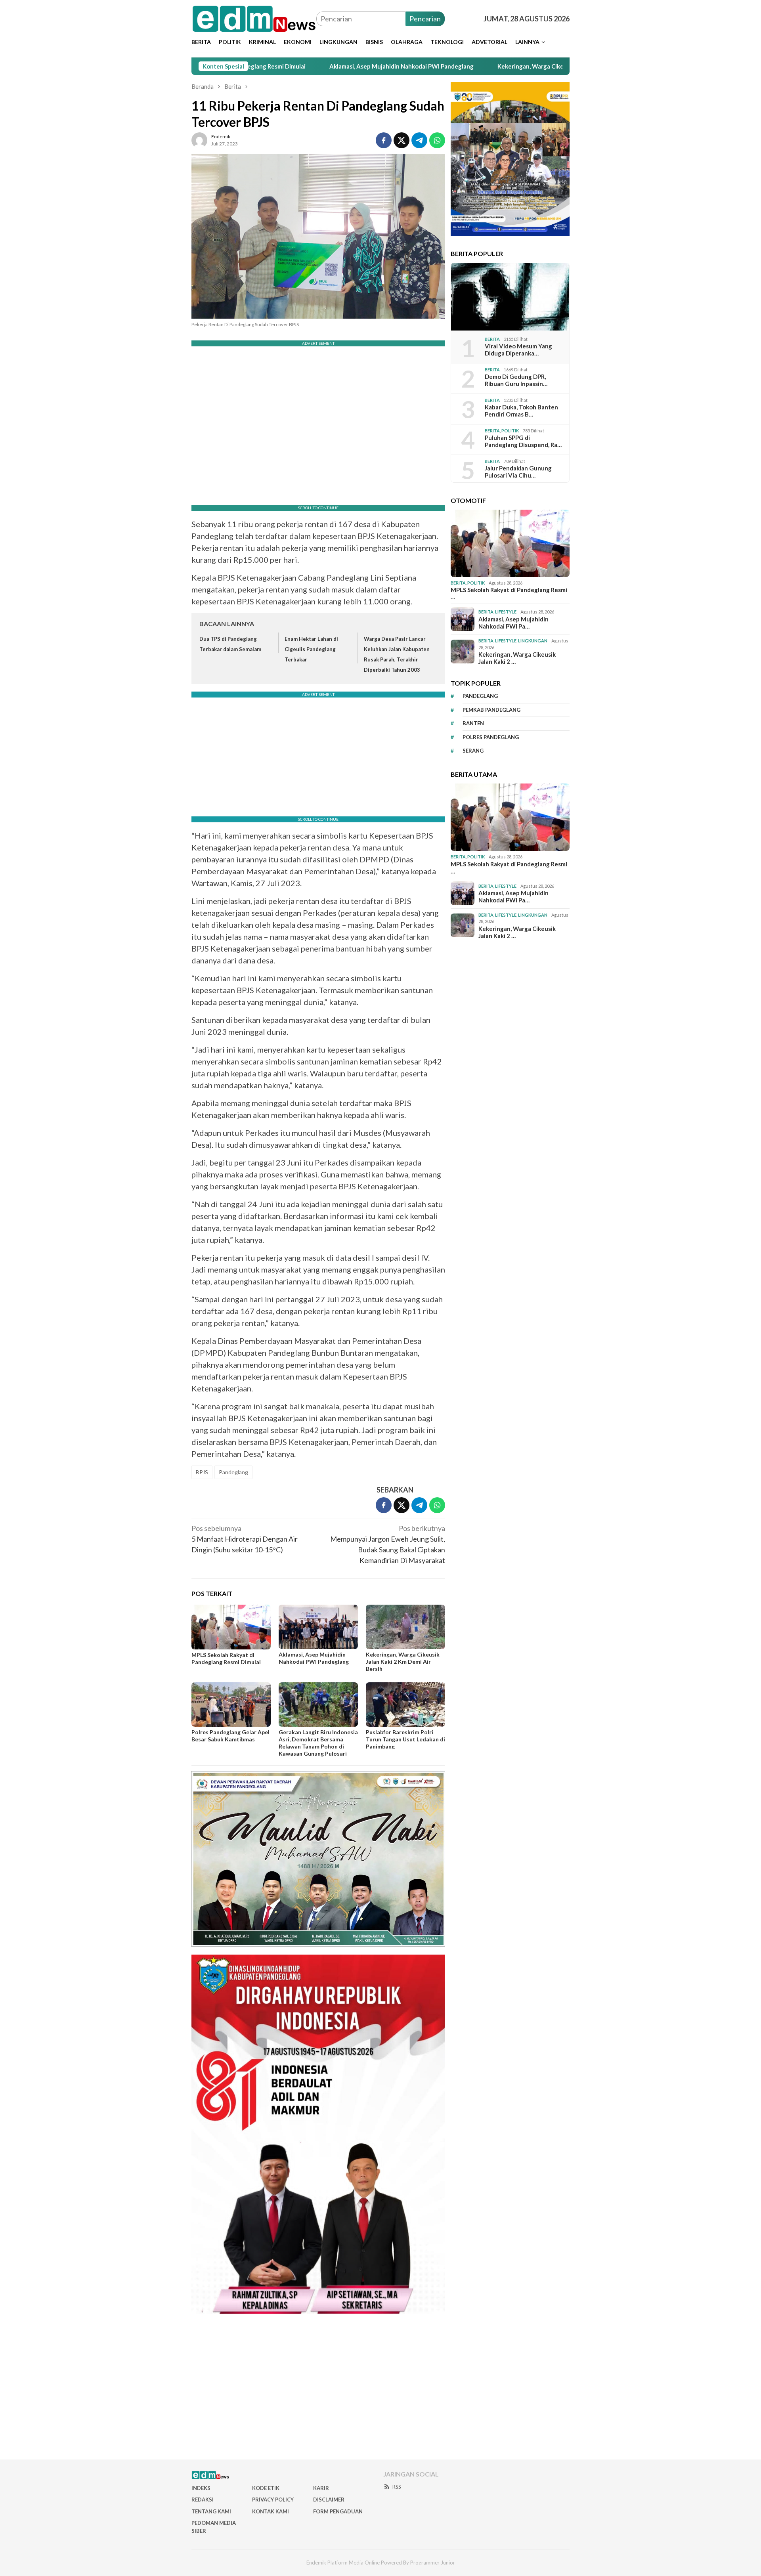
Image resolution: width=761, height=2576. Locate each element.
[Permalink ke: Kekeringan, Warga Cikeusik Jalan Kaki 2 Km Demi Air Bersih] (405, 1627)
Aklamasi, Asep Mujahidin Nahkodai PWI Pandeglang (302, 66)
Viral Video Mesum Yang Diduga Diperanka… (518, 350)
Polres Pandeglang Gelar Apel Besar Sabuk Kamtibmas (230, 1736)
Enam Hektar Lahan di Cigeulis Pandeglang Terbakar (311, 649)
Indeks (201, 2488)
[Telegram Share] (419, 140)
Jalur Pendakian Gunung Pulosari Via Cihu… (518, 472)
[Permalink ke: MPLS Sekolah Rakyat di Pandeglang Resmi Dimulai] (231, 1627)
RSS (397, 2487)
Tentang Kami (211, 2511)
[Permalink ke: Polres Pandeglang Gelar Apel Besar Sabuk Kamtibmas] (231, 1705)
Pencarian (425, 19)
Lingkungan (533, 641)
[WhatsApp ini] (437, 140)
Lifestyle (506, 612)
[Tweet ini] (402, 140)
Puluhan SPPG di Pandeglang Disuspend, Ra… (523, 441)
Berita (492, 339)
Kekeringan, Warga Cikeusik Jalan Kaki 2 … (517, 658)
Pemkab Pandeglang (491, 709)
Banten (473, 723)
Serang (473, 751)
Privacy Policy (273, 2500)
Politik (510, 430)
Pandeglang (233, 1472)
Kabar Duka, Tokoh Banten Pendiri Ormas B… (521, 411)
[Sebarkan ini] (384, 140)
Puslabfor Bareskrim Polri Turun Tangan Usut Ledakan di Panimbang (405, 1739)
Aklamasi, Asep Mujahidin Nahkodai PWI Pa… (513, 622)
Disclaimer (329, 2500)
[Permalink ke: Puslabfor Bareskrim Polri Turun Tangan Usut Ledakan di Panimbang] (405, 1705)
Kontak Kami (271, 2511)
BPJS (202, 1472)
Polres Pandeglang (491, 737)
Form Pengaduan (338, 2511)
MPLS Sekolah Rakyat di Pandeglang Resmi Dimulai (226, 1658)
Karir (321, 2488)
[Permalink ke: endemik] (199, 139)
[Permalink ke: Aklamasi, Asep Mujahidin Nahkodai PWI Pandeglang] (318, 1627)
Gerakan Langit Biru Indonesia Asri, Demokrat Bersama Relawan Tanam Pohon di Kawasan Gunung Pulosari (318, 1743)
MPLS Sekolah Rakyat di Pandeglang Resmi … (509, 593)
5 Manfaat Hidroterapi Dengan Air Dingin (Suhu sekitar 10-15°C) (245, 1539)
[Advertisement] (380, 2390)
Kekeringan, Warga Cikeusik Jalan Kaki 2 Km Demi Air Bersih (480, 66)
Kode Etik (266, 2488)
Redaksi (203, 2500)
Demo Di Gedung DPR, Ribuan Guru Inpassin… (516, 380)
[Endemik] (254, 18)
